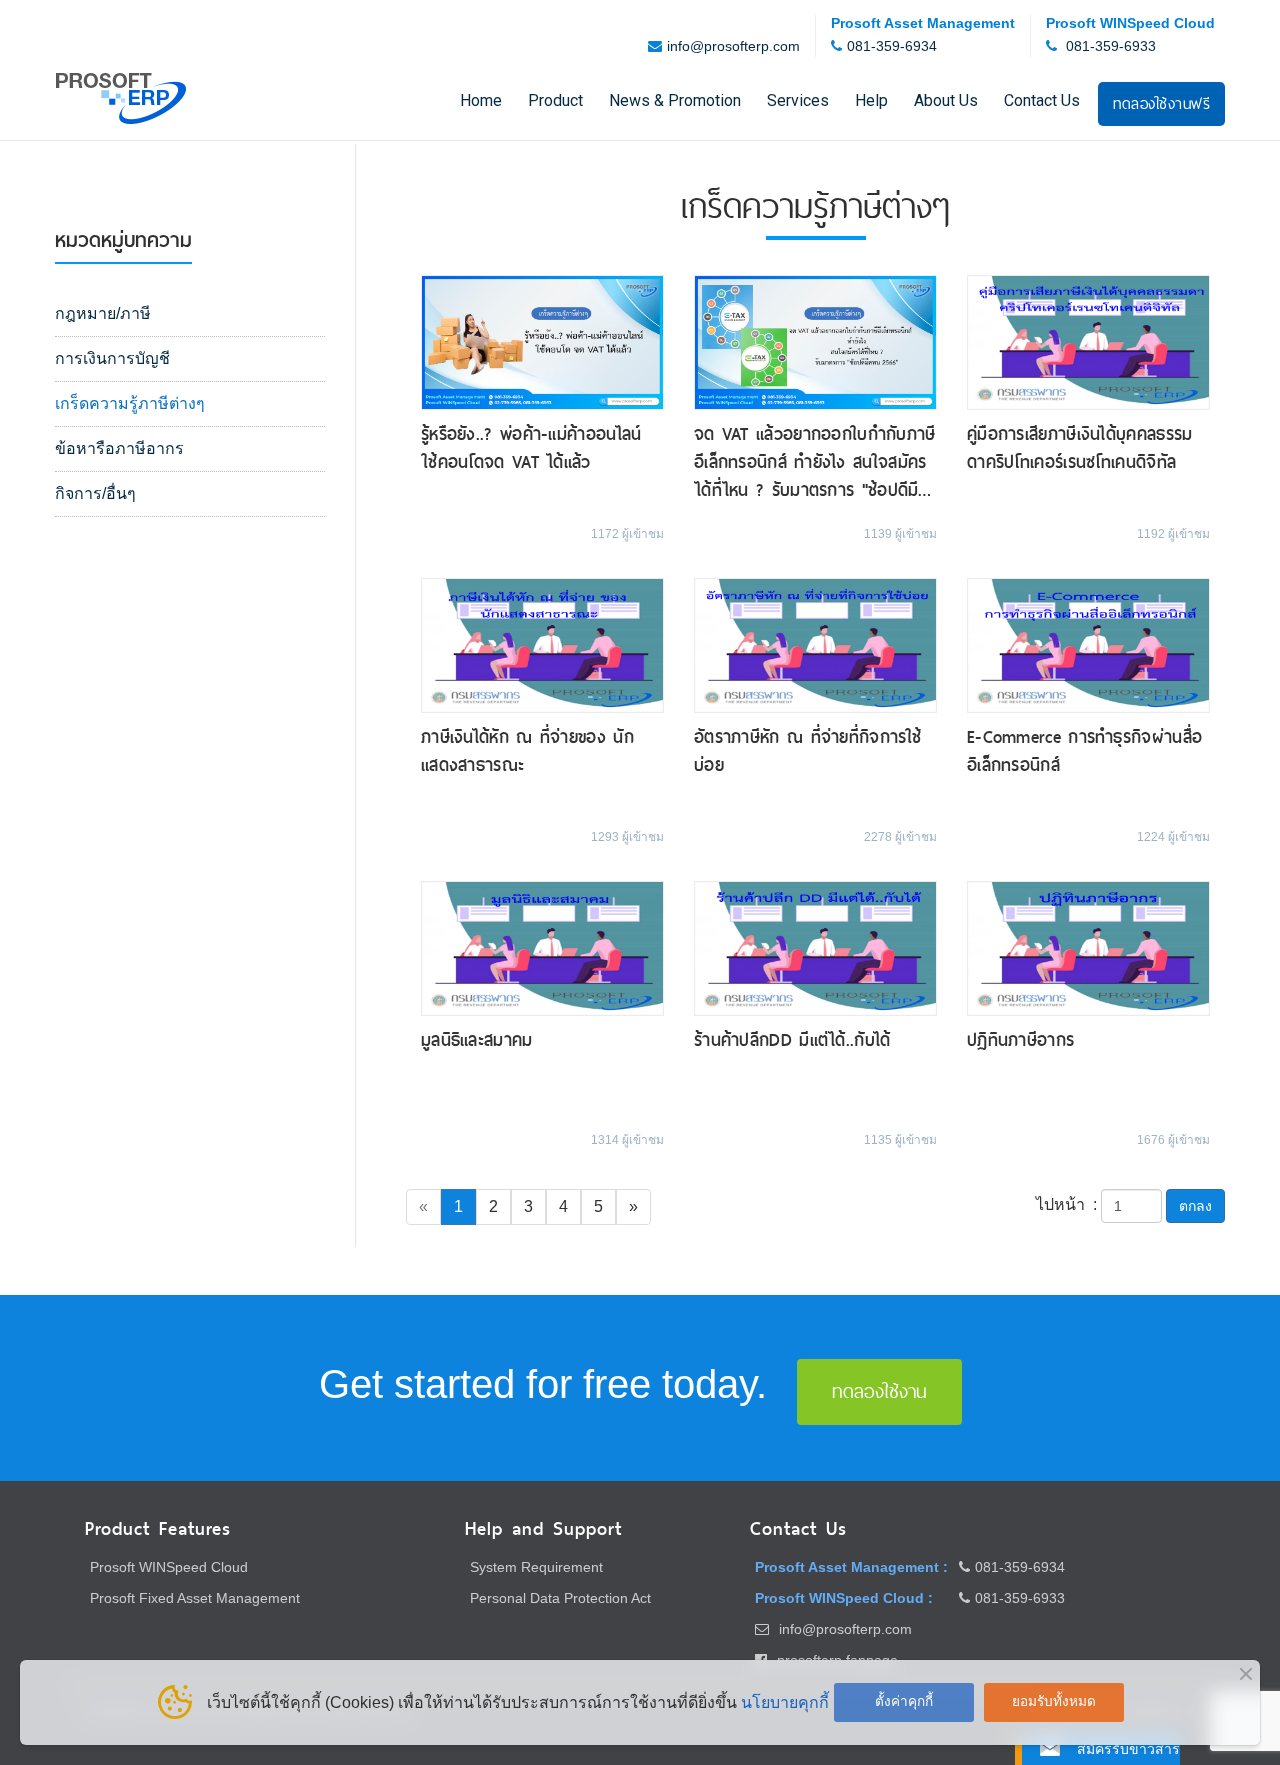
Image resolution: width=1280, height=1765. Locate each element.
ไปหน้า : (1066, 1204)
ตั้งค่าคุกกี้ (904, 1701)
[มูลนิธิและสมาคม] (542, 946)
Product (555, 100)
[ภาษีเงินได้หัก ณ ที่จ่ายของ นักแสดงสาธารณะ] (542, 644)
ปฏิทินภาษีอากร (1020, 1040)
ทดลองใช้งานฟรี (1161, 103)
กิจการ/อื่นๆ (95, 493)
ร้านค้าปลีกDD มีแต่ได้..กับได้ (792, 1040)
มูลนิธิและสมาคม (477, 1040)
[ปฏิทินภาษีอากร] (1088, 946)
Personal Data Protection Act (560, 1598)
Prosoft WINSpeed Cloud (169, 1567)
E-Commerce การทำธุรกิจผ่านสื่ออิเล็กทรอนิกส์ (1084, 751)
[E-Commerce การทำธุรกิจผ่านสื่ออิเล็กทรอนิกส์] (1088, 644)
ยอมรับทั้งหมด (1054, 1701)
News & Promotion (675, 100)
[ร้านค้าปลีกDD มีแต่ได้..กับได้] (815, 946)
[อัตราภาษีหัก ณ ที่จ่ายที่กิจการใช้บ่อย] (815, 644)
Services (798, 100)
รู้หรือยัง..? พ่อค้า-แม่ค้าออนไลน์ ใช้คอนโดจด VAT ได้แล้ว (531, 448)
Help (871, 100)
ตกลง (1195, 1206)
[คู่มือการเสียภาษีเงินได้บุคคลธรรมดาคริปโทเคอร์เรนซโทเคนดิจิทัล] (1088, 341)
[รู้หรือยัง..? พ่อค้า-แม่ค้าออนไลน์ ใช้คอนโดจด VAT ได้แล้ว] (542, 341)
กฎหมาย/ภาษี (103, 313)
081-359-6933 (1111, 46)
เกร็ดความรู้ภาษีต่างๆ (130, 403)
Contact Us (1042, 100)
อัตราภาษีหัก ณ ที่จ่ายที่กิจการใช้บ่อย (807, 751)
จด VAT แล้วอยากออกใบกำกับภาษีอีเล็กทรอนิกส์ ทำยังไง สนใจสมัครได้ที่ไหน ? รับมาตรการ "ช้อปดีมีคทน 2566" (815, 462)
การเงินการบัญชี (112, 358)
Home (481, 100)
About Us (946, 100)
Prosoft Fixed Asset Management (195, 1598)
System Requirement (536, 1567)
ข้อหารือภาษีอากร (119, 448)
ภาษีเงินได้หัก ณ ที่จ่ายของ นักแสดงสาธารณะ (527, 751)
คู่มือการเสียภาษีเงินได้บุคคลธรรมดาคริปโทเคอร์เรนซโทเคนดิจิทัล (1080, 448)
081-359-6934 (892, 46)
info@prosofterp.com (733, 46)
